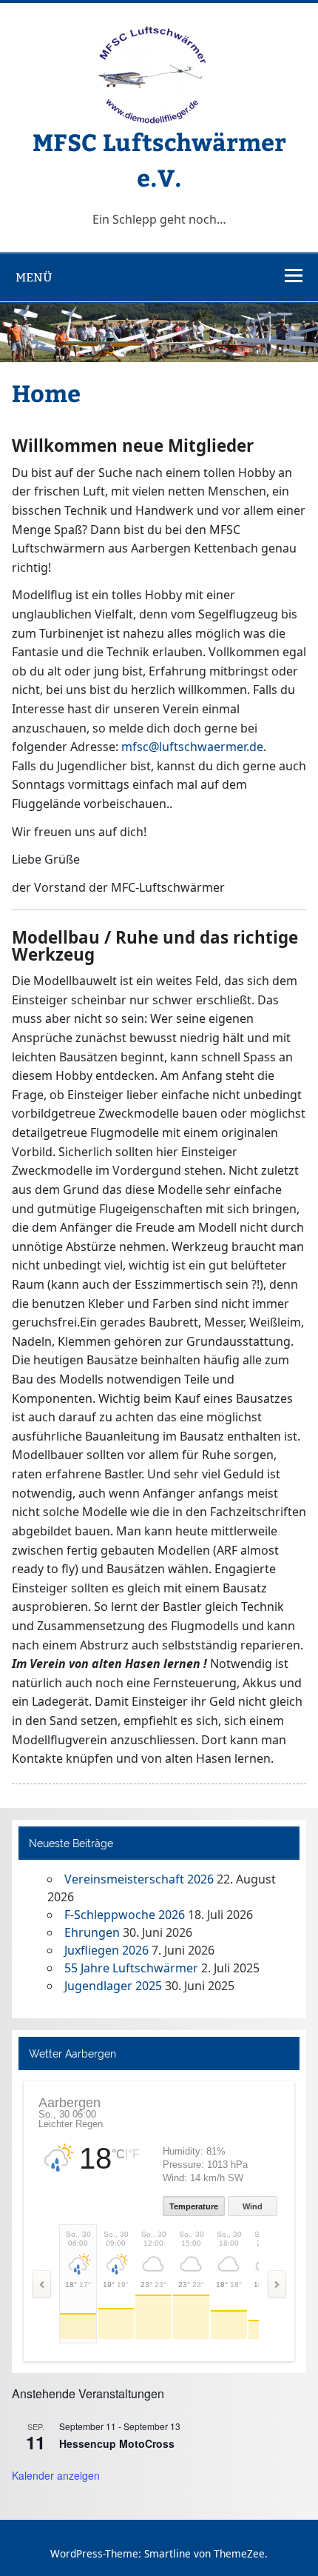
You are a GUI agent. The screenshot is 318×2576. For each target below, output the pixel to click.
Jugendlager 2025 (113, 1986)
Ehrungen (92, 1932)
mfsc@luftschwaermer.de (192, 747)
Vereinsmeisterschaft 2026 (139, 1879)
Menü (34, 277)
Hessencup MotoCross (117, 2443)
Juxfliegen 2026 (106, 1950)
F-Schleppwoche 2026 (125, 1915)
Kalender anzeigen (56, 2475)
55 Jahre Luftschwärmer (131, 1968)
